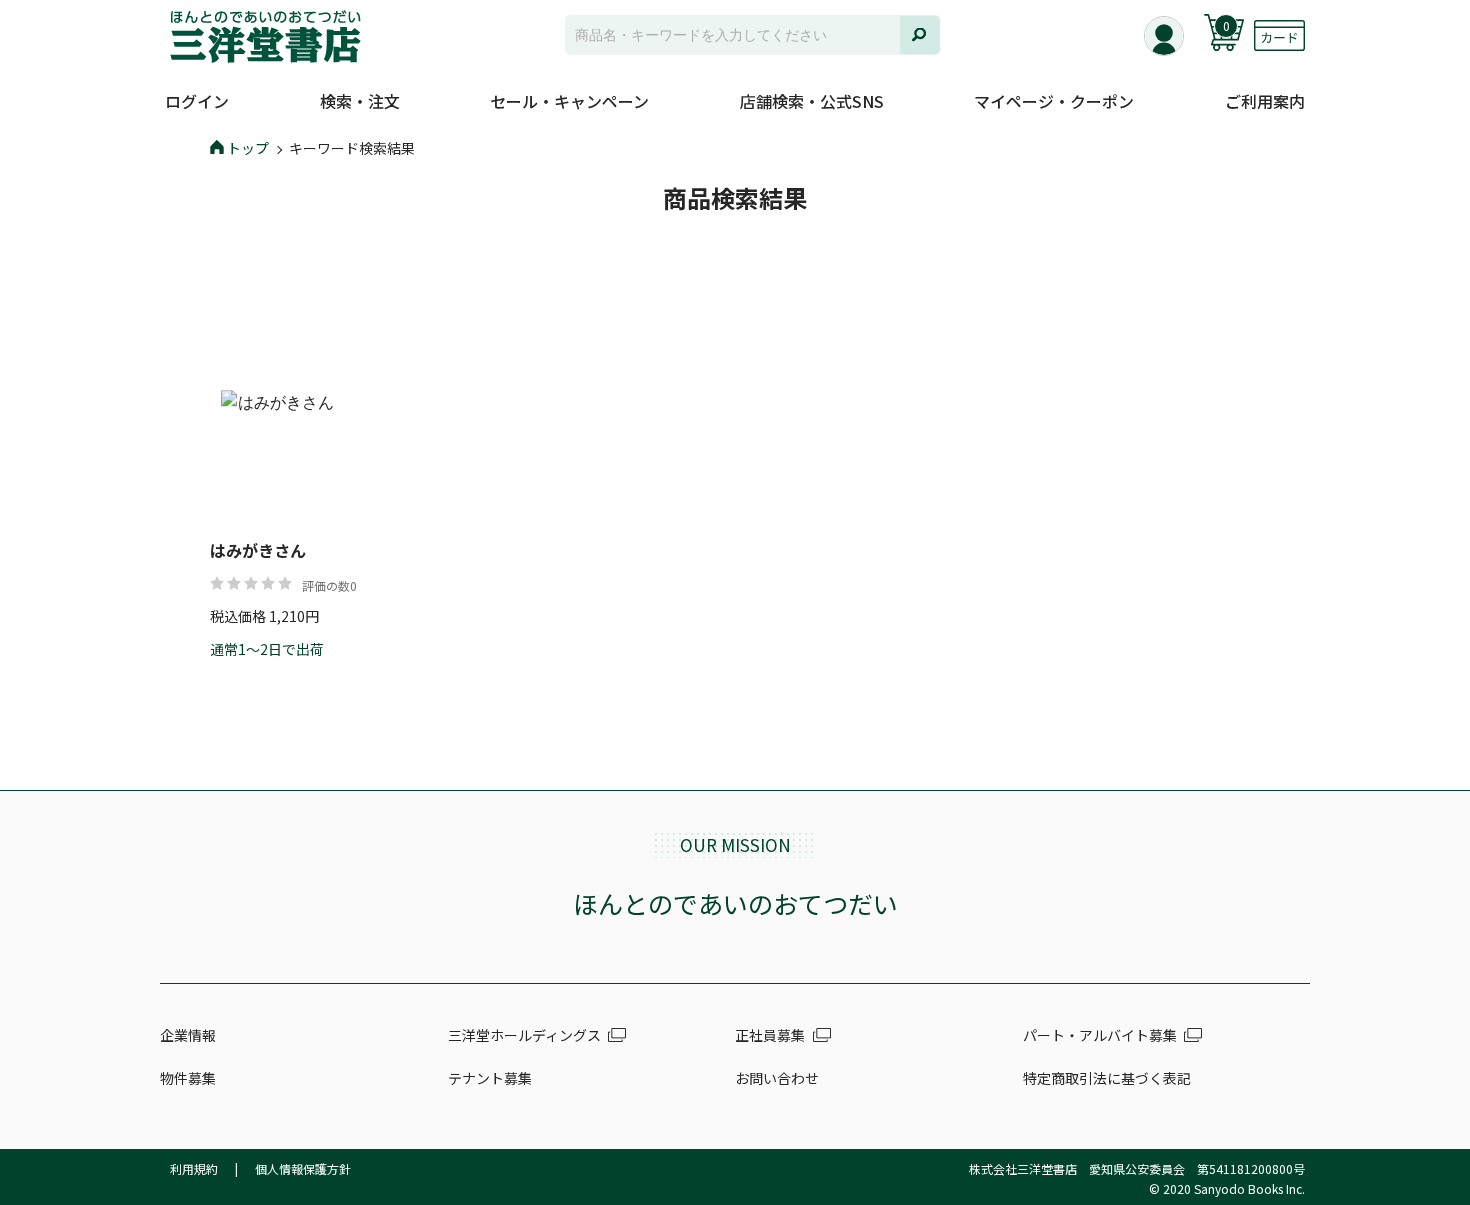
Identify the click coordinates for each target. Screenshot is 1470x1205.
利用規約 (194, 1168)
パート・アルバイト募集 (1100, 1035)
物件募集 (188, 1078)
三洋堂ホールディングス (524, 1035)
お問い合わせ (777, 1078)
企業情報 (188, 1035)
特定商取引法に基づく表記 (1107, 1078)
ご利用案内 (1265, 101)
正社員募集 (770, 1035)
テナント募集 (490, 1078)
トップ (248, 148)
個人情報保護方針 (303, 1168)
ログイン (197, 101)
